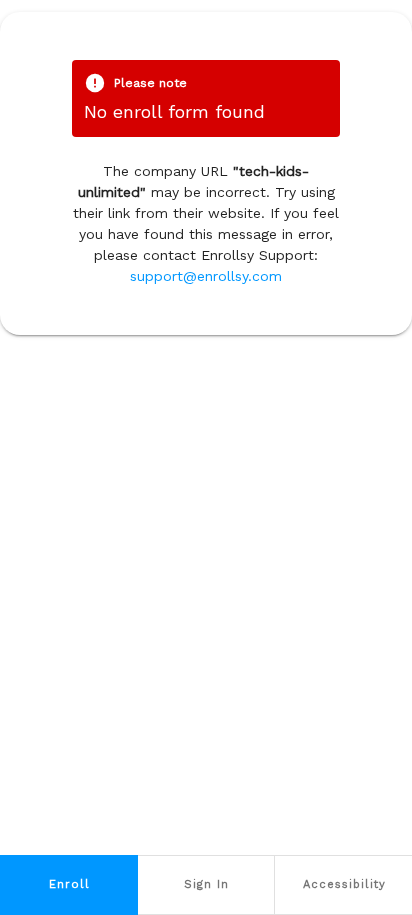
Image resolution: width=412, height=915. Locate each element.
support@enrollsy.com (206, 276)
